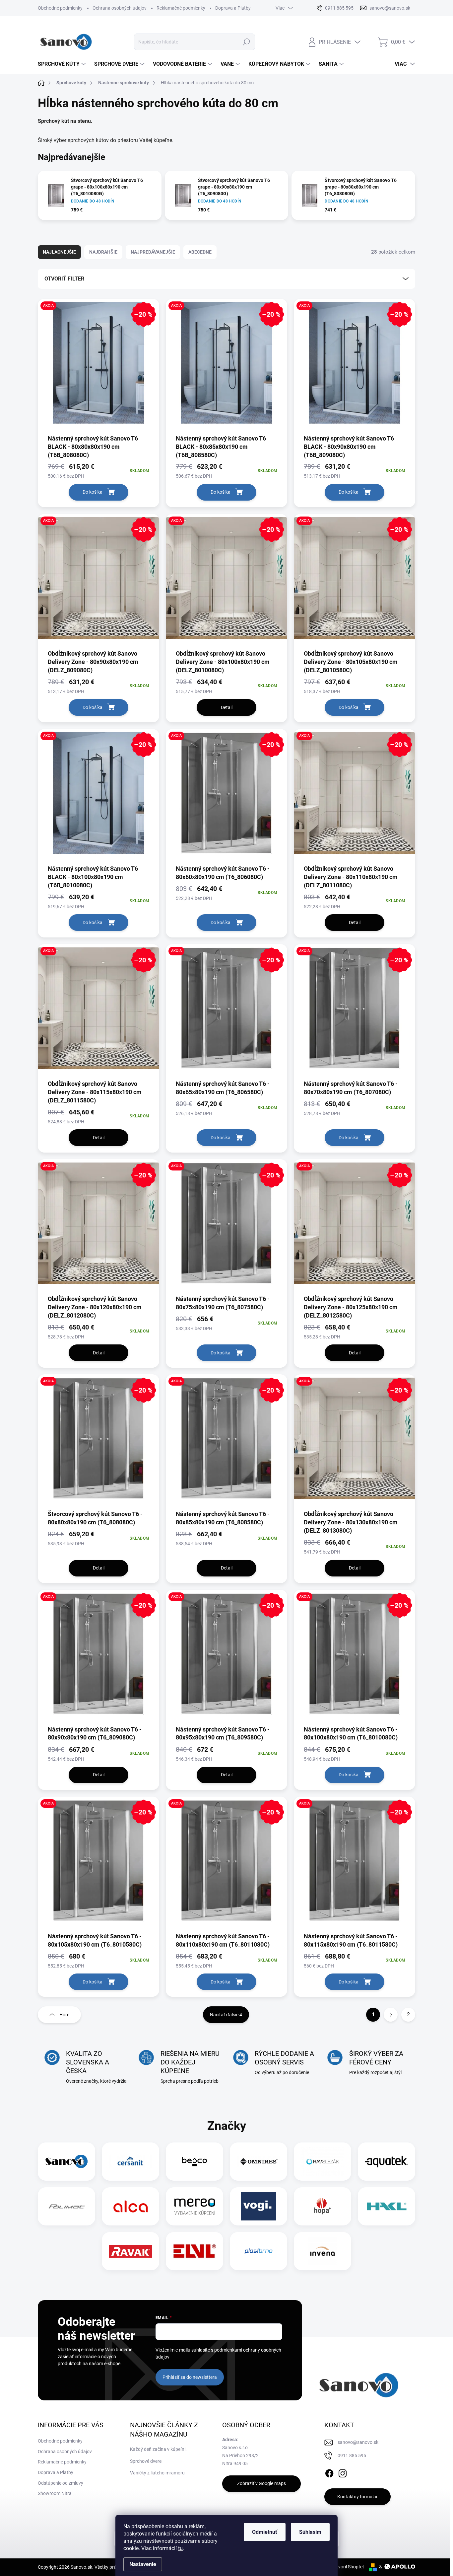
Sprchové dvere (146, 2461)
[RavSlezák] (323, 2162)
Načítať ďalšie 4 (226, 2015)
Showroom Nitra (55, 2493)
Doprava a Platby (233, 8)
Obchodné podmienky (60, 8)
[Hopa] (322, 2206)
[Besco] (194, 2162)
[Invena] (323, 2251)
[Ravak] (131, 2251)
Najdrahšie (103, 252)
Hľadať (247, 42)
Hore (64, 2015)
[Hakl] (387, 2206)
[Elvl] (195, 2251)
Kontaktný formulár (357, 2497)
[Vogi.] (258, 2206)
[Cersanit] (131, 2162)
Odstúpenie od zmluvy (61, 2483)
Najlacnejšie (59, 252)
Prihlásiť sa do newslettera (190, 2377)
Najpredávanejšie (153, 252)
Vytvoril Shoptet (348, 2567)
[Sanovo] (67, 2162)
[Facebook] (329, 2472)
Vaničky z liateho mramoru (157, 2473)
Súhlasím (310, 2532)
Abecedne (200, 252)
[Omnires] (259, 2162)
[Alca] (131, 2206)
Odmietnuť (265, 2532)
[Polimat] (67, 2206)
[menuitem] (63, 64)
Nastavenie (143, 2564)
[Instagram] (343, 2472)
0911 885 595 (352, 2455)
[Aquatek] (387, 2162)
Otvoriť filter (64, 279)
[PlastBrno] (259, 2251)
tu (180, 2548)
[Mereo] (195, 2206)
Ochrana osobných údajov (120, 8)
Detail (227, 707)
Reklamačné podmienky (181, 8)
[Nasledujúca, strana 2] (391, 2015)
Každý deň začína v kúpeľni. (158, 2449)
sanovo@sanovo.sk (358, 2442)
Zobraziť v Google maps (261, 2483)
